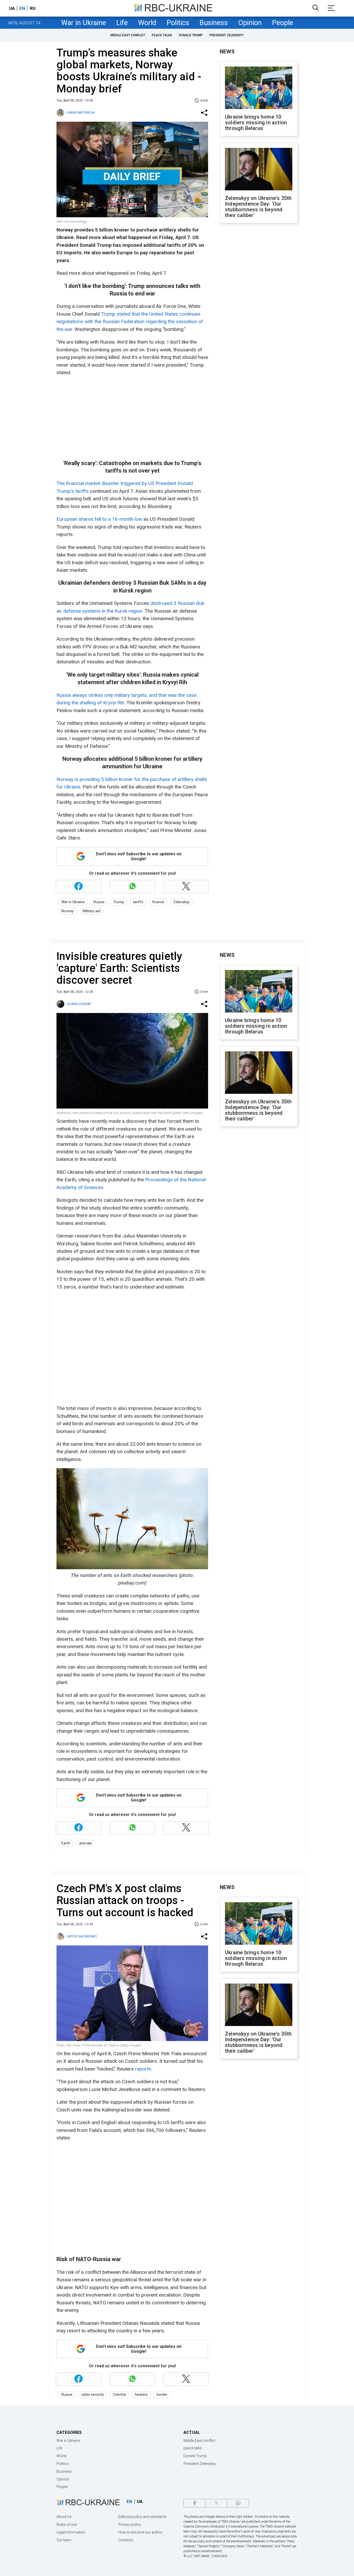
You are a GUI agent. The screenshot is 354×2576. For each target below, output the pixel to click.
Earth (66, 1843)
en (22, 8)
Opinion (250, 23)
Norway (68, 911)
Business (214, 23)
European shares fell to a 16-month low (99, 519)
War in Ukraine (84, 23)
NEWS (227, 52)
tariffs (138, 902)
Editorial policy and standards (142, 2517)
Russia (99, 902)
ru (33, 8)
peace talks (162, 35)
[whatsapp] (238, 2503)
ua (12, 8)
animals (86, 1843)
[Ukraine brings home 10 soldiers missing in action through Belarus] (259, 88)
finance (158, 902)
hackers (141, 2394)
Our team (64, 2540)
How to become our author (140, 2532)
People (283, 23)
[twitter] (216, 2503)
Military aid (91, 911)
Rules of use (67, 2524)
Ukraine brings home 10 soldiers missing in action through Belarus (256, 122)
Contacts (126, 2540)
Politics (178, 23)
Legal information (71, 2532)
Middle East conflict (128, 35)
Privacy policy (130, 2524)
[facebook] (194, 2503)
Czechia (119, 2394)
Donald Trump (191, 35)
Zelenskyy (181, 902)
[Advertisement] (132, 418)
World (147, 23)
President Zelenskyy (226, 35)
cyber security (93, 2394)
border (162, 2394)
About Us (64, 2517)
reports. (144, 2069)
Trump (119, 902)
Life (122, 23)
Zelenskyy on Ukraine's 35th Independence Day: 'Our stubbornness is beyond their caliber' (258, 207)
